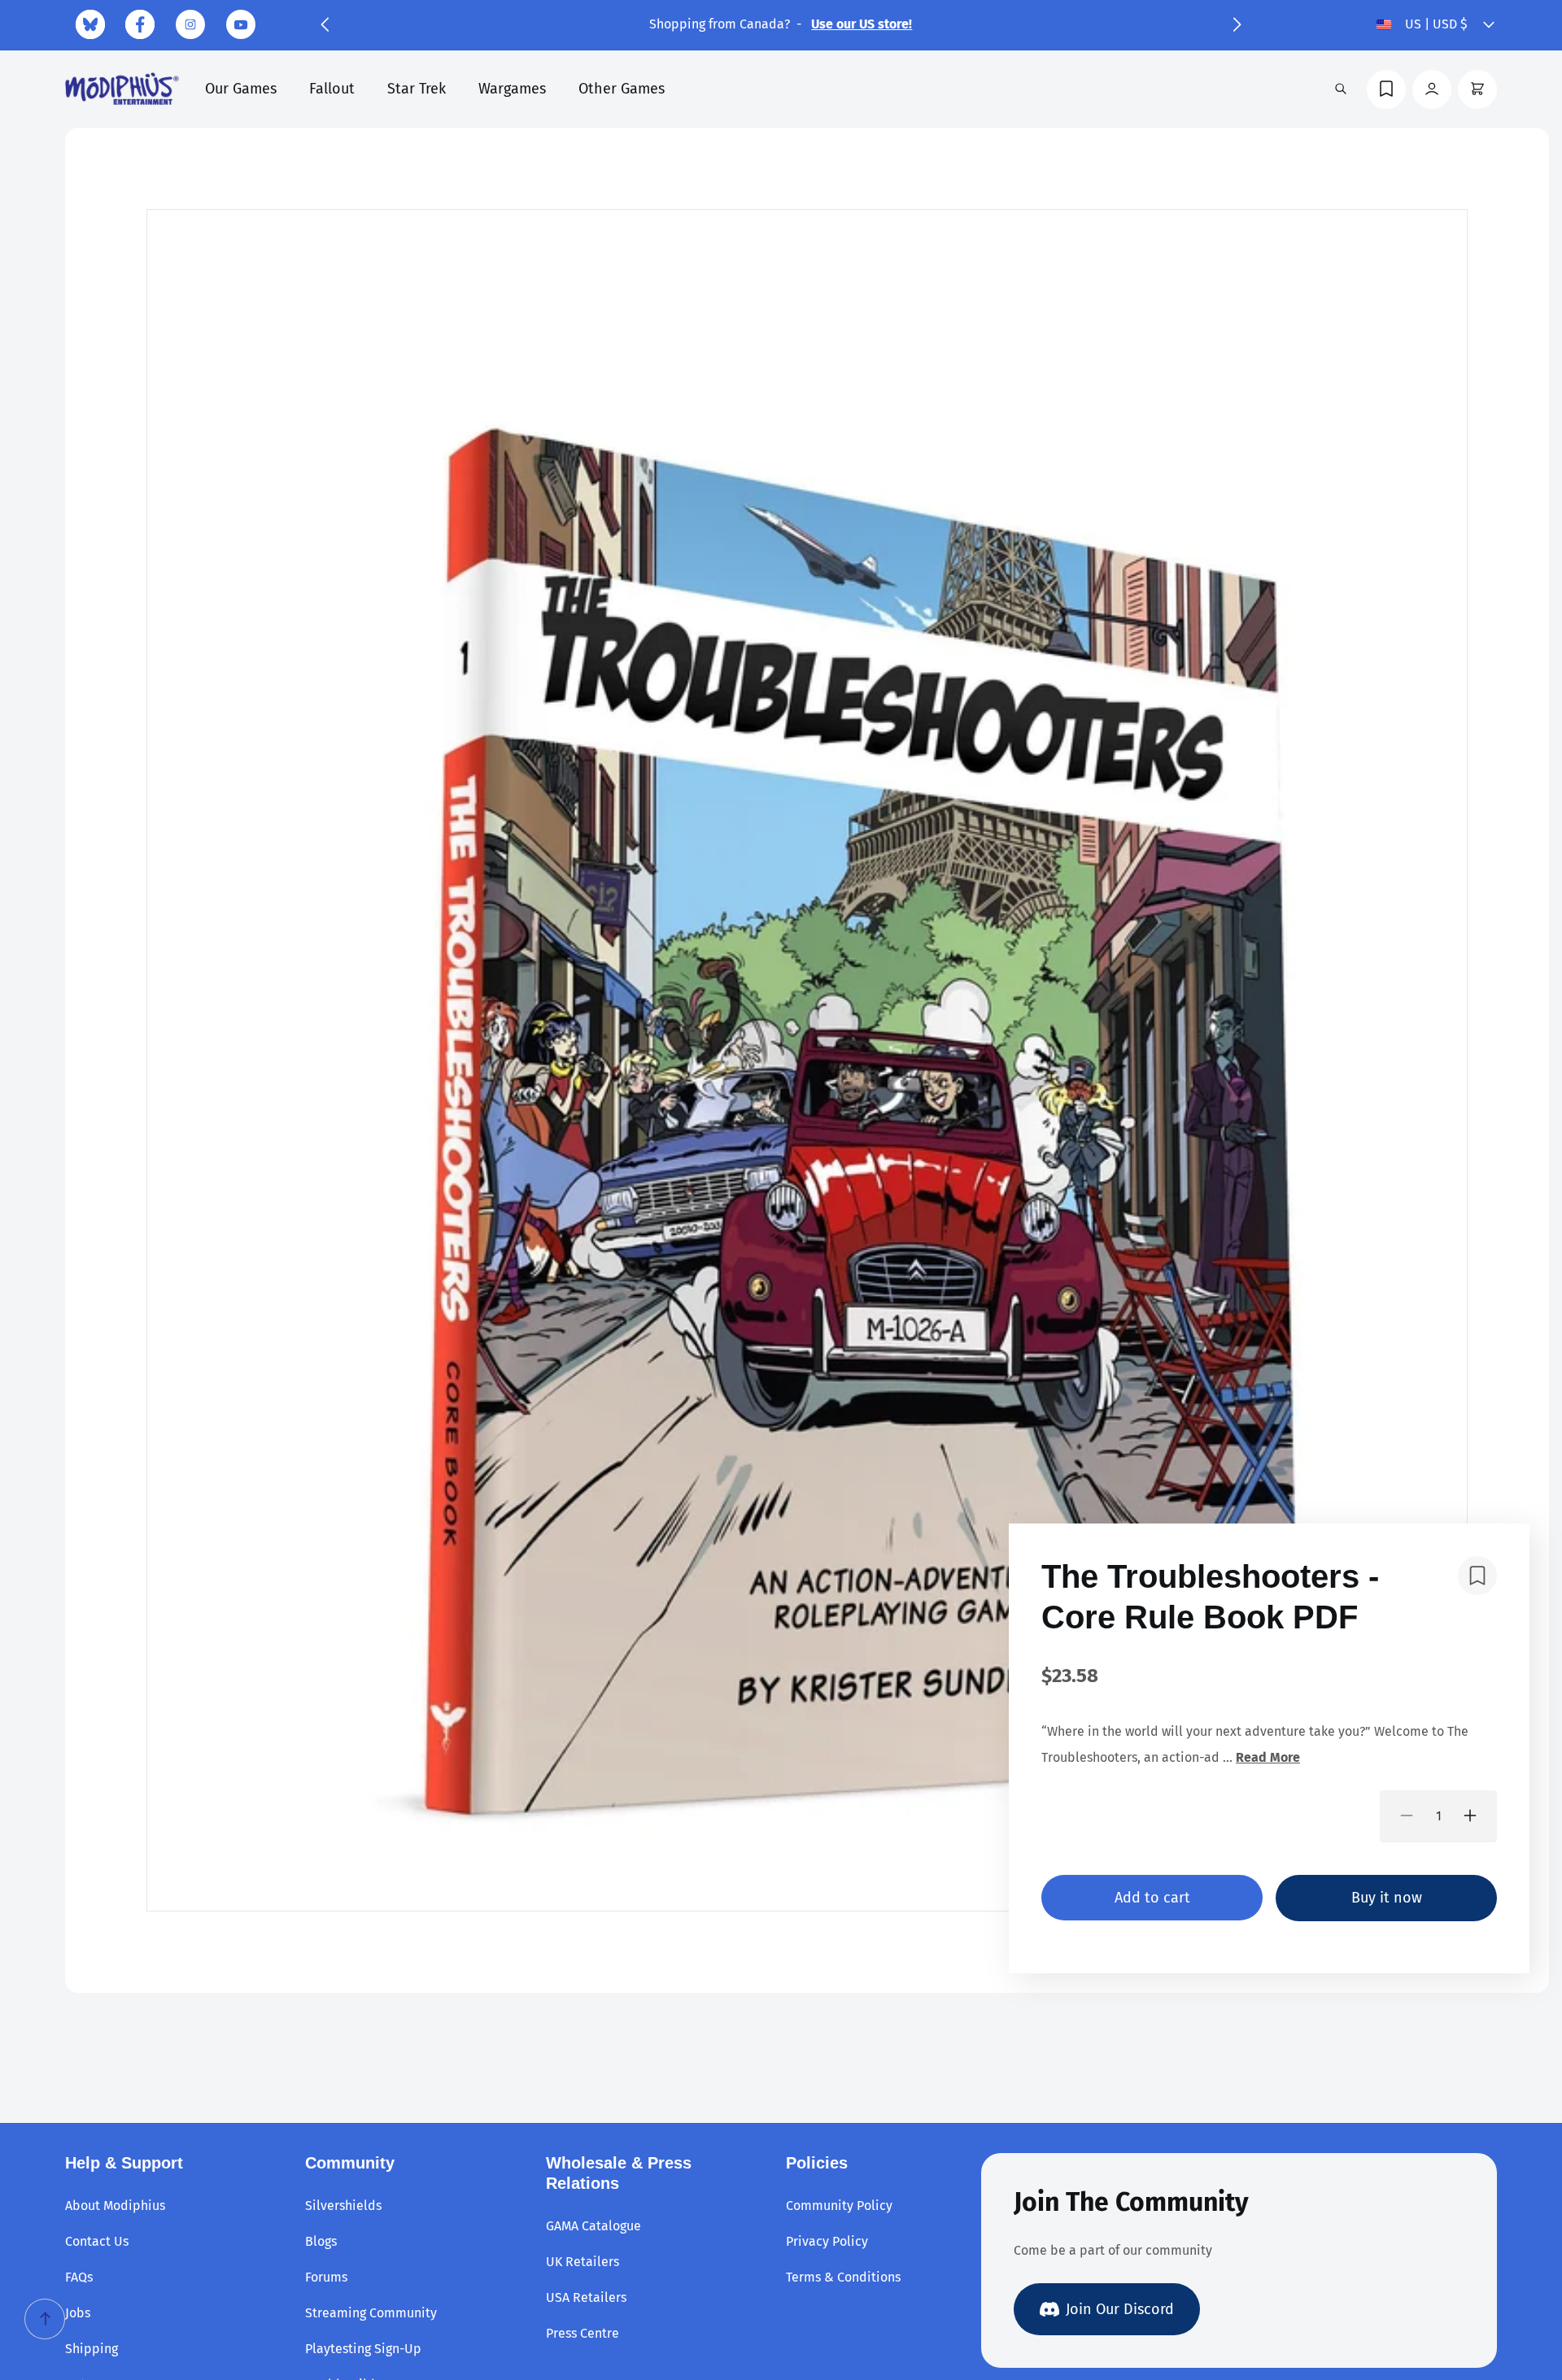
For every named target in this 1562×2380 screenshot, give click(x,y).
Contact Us (97, 2241)
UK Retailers (582, 2262)
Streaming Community (371, 2313)
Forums (326, 2277)
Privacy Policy (827, 2241)
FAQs (79, 2277)
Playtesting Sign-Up (363, 2349)
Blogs (321, 2241)
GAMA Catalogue (593, 2226)
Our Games (241, 89)
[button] (325, 24)
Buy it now (1387, 1897)
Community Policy (839, 2206)
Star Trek (417, 89)
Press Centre (582, 2333)
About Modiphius (115, 2206)
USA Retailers (586, 2297)
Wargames (512, 89)
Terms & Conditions (843, 2277)
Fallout (332, 89)
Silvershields (343, 2206)
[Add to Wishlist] (1477, 1576)
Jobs (78, 2313)
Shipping (92, 2349)
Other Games (622, 89)
